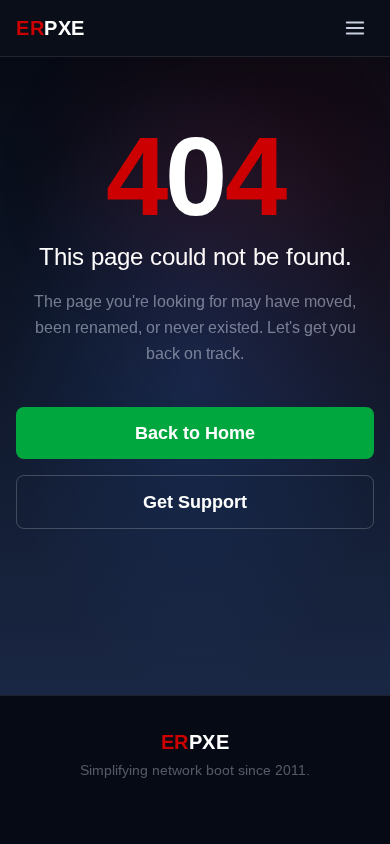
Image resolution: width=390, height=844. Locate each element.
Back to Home (195, 433)
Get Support (195, 502)
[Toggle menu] (355, 28)
